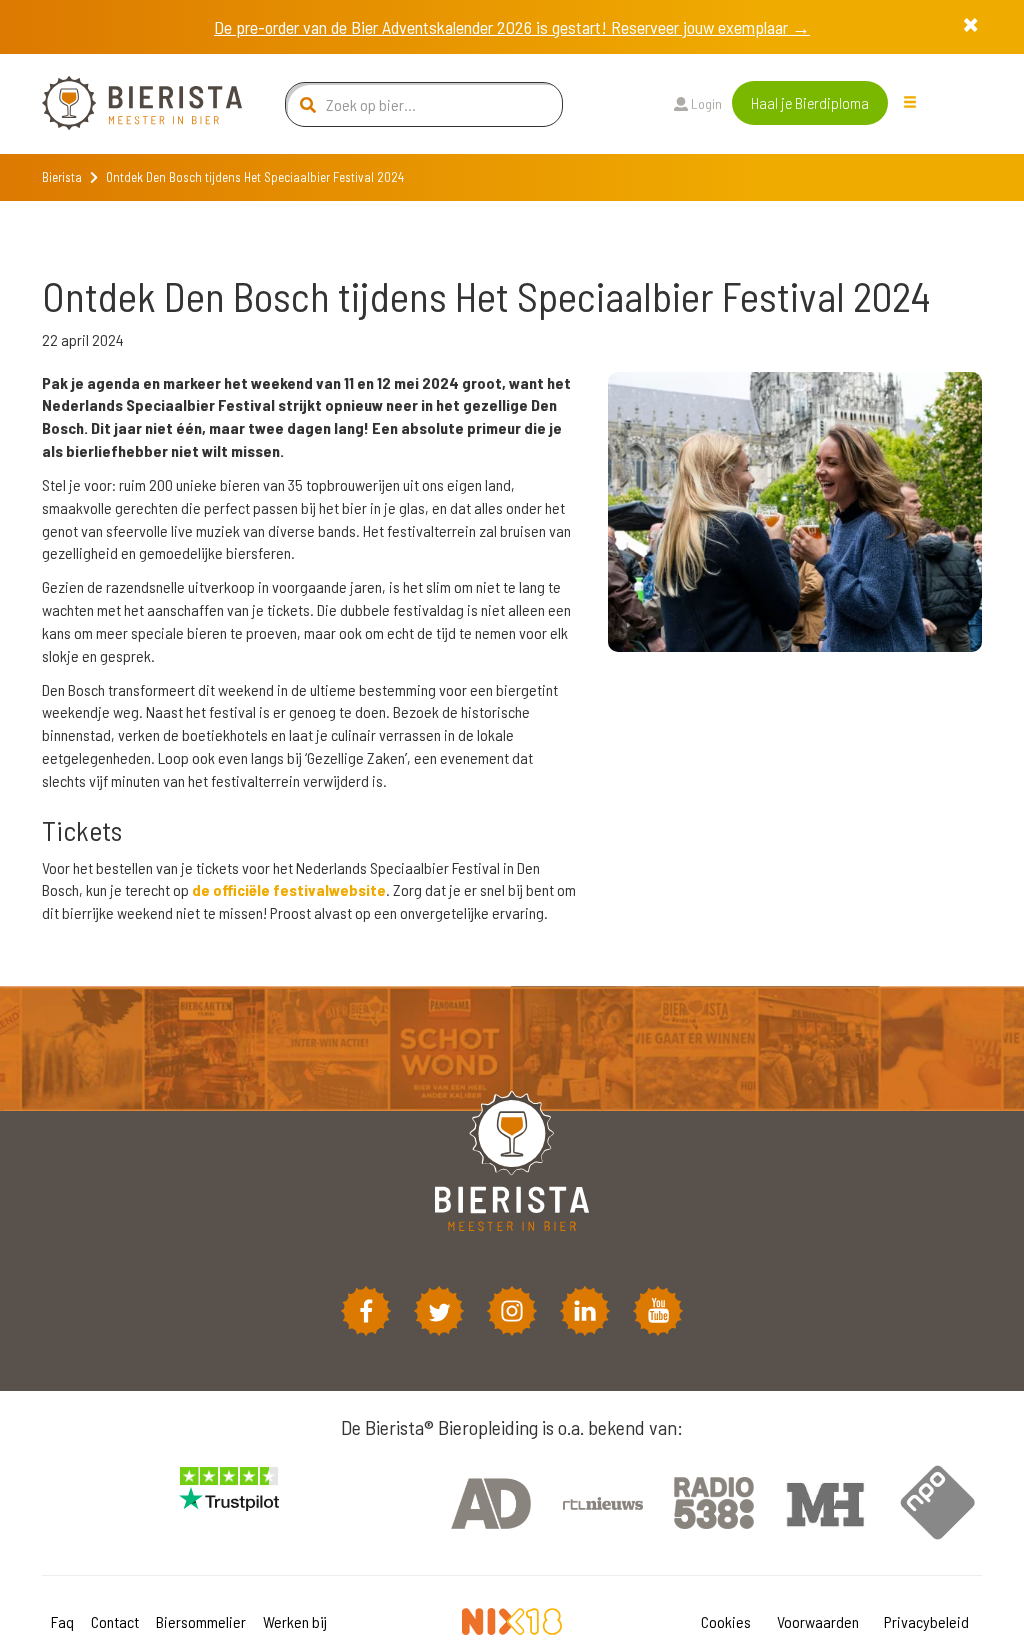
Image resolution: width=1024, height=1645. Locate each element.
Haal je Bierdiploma (810, 102)
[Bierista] (127, 104)
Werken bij (295, 1621)
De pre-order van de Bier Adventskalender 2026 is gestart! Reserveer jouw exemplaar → (512, 27)
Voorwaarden (818, 1621)
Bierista (62, 177)
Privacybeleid (926, 1621)
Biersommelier (201, 1621)
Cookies (726, 1621)
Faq (62, 1621)
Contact (115, 1621)
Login (705, 103)
